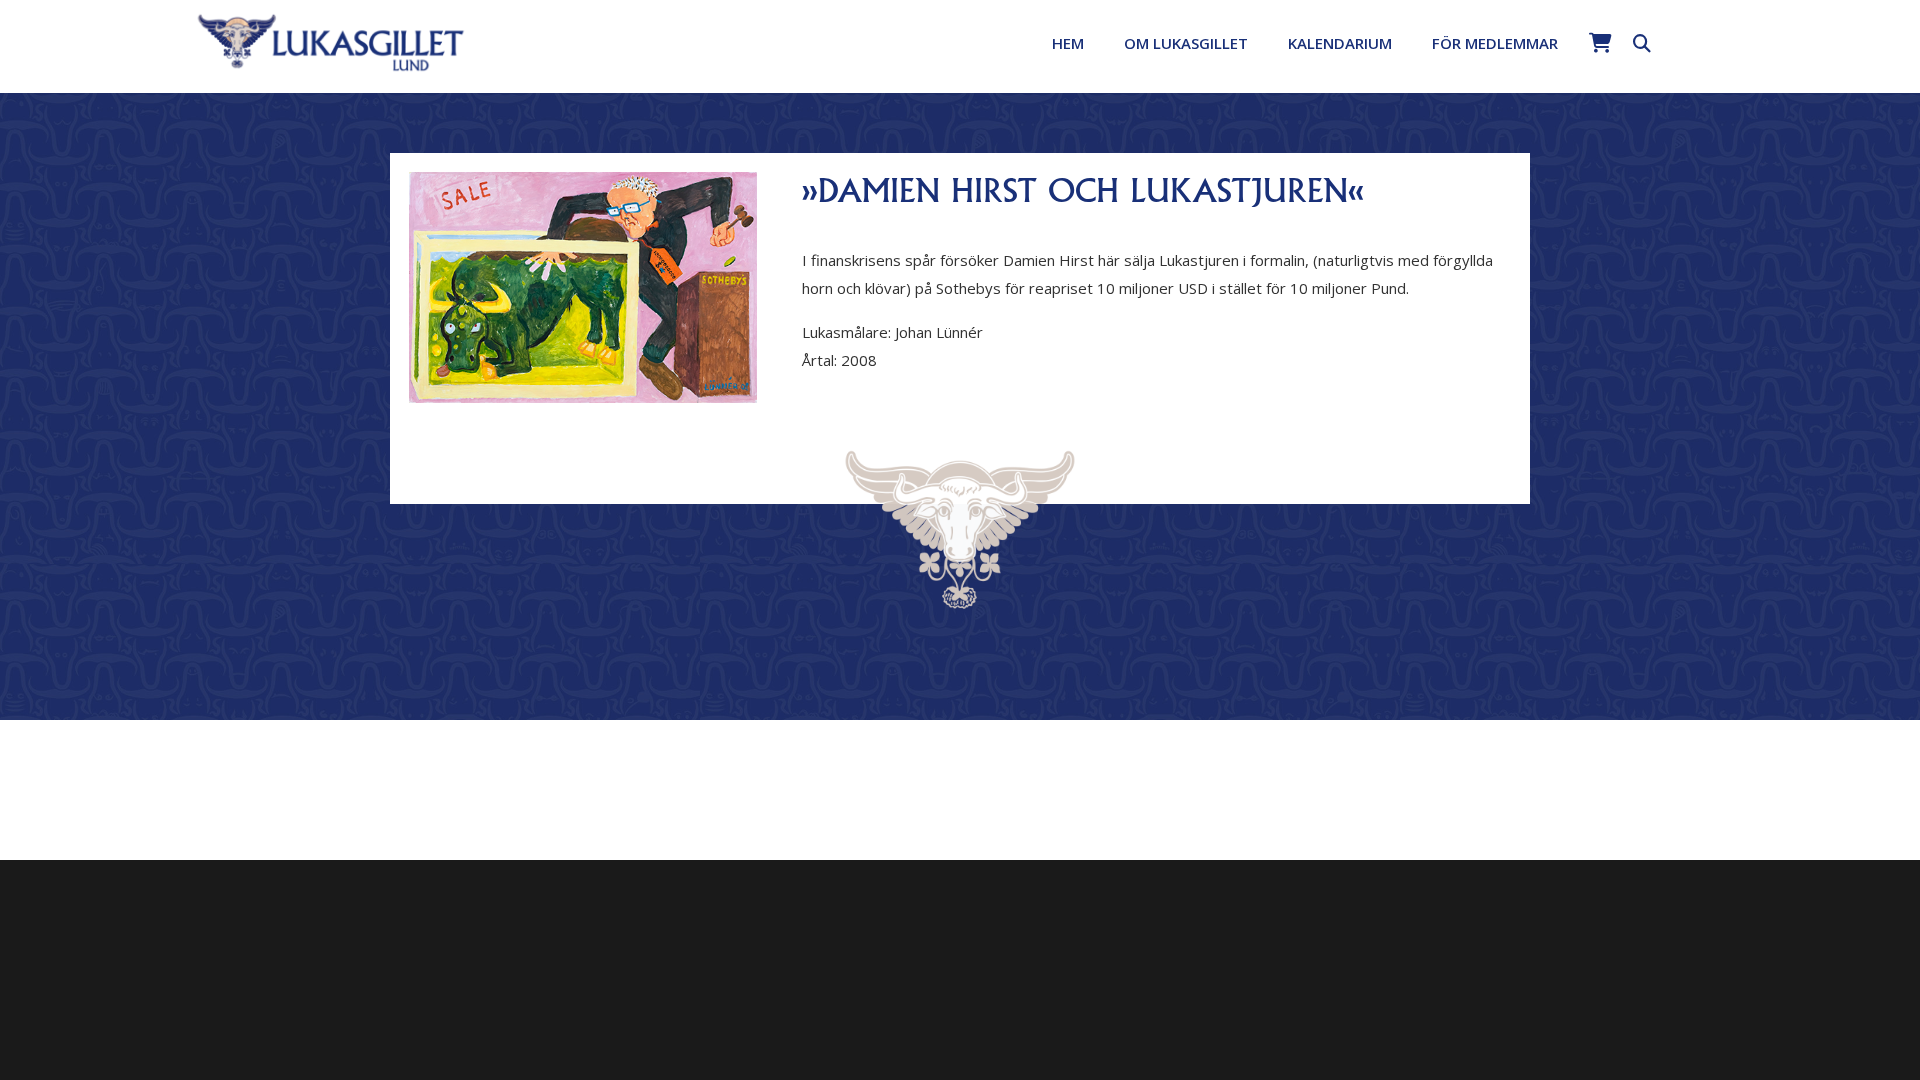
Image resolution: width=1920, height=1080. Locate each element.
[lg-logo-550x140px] (331, 41)
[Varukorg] (1600, 43)
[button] (1262, 43)
